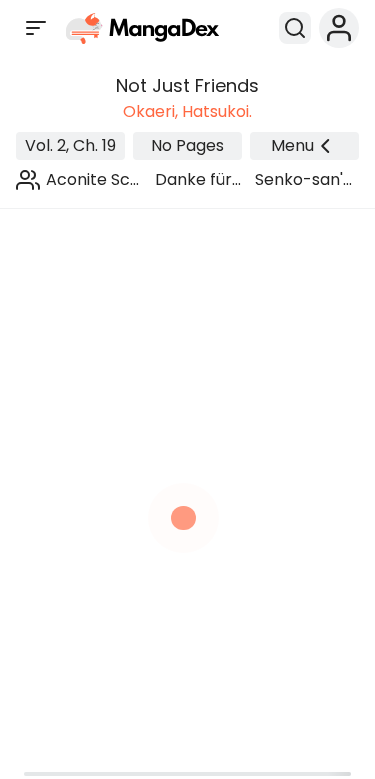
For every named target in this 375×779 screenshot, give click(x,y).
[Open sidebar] (36, 28)
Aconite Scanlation (93, 180)
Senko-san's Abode (303, 180)
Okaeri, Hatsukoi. (187, 111)
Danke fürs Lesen (197, 180)
